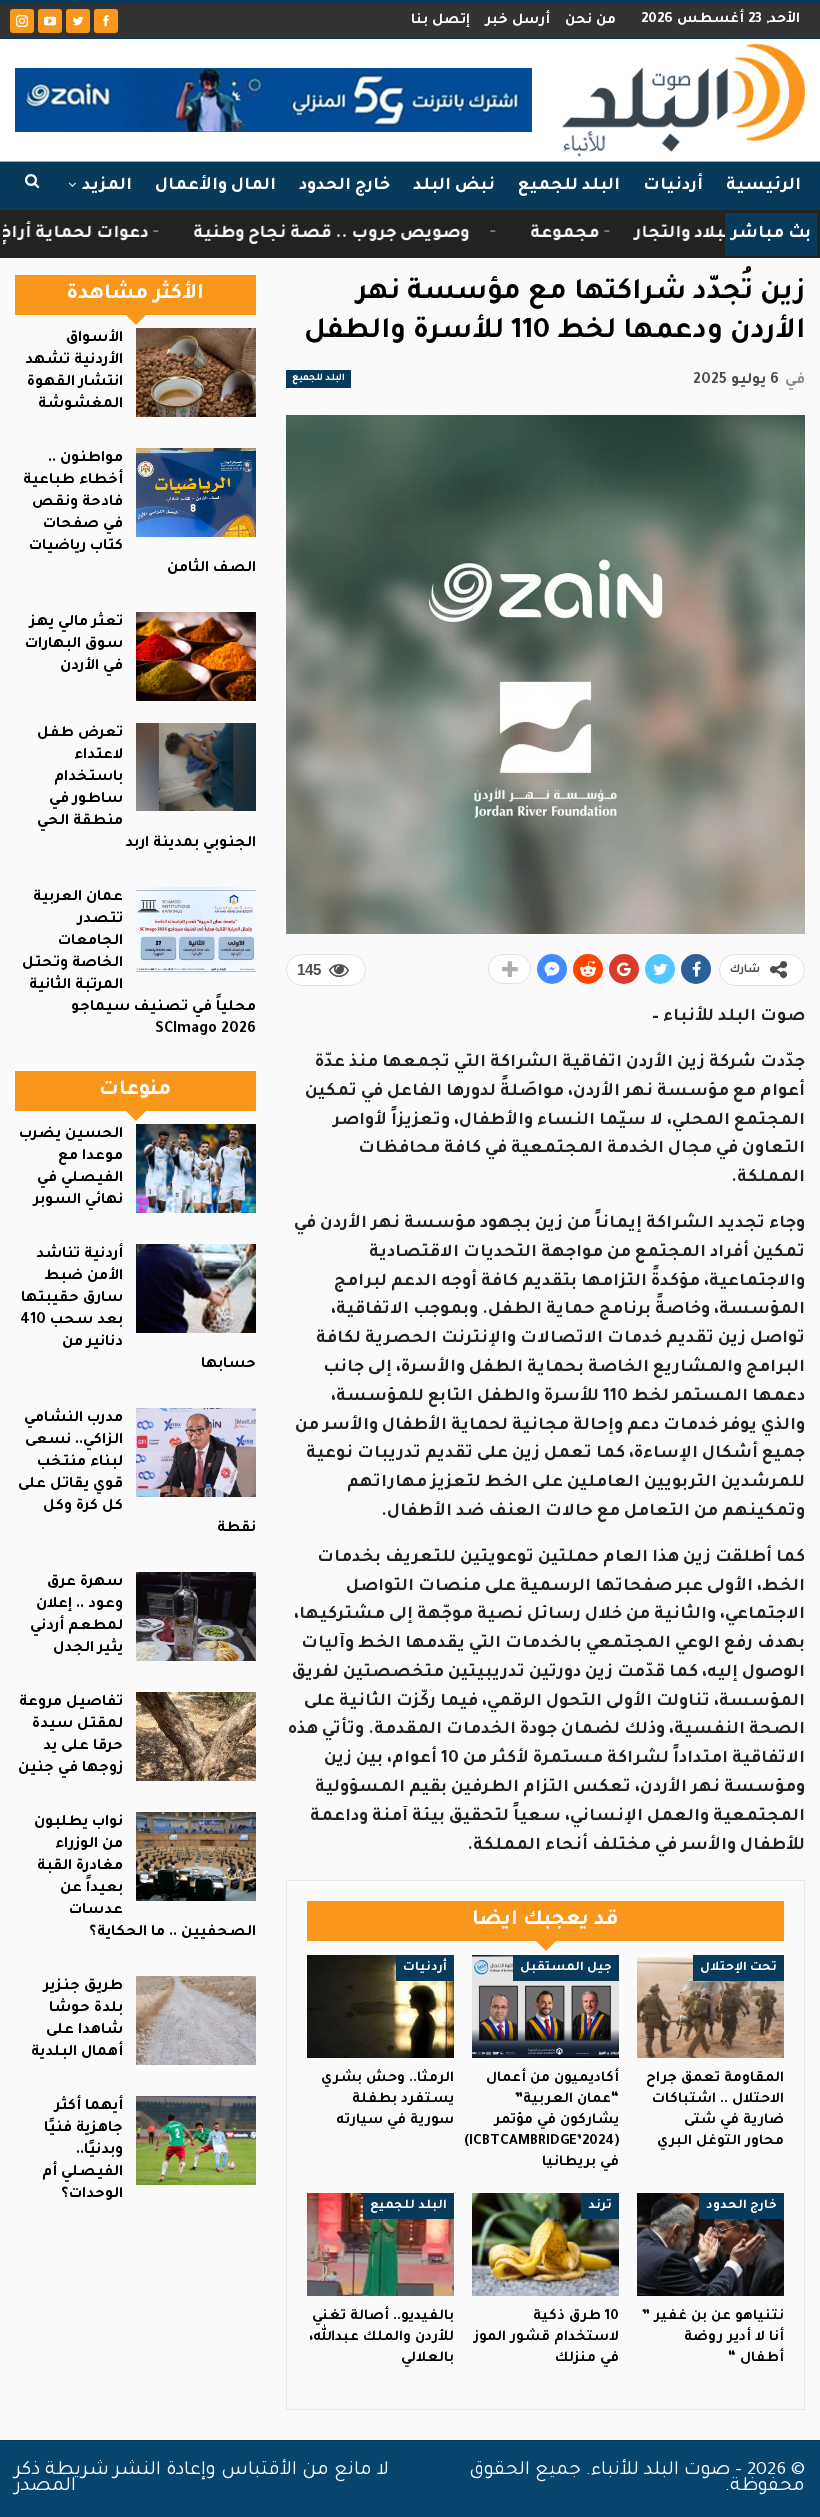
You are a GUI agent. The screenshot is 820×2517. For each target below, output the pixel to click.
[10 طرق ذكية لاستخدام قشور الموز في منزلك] (545, 2244)
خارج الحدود (344, 186)
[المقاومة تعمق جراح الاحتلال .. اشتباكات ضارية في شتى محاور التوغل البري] (710, 2006)
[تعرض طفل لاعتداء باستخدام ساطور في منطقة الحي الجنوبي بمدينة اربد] (196, 767)
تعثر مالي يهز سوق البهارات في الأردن (74, 645)
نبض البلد (454, 186)
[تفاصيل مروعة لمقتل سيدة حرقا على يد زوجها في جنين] (196, 1736)
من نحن (590, 20)
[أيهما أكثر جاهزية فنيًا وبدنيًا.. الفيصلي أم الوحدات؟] (196, 2140)
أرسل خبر (517, 20)
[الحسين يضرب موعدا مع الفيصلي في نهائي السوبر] (196, 1168)
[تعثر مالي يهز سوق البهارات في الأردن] (196, 656)
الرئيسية (763, 186)
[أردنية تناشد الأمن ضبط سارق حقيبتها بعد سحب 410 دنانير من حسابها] (196, 1288)
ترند (600, 2206)
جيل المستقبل (566, 1968)
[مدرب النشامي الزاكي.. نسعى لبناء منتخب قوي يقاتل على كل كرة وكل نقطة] (196, 1452)
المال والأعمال (215, 186)
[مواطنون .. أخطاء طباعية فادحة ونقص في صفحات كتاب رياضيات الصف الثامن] (196, 492)
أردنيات (673, 186)
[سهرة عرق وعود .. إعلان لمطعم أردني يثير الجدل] (196, 1616)
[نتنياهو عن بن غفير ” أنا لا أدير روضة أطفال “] (710, 2244)
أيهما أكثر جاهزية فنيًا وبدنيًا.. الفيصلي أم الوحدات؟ (82, 2151)
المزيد (107, 186)
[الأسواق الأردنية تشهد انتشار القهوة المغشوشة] (196, 372)
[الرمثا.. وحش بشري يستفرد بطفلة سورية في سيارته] (380, 2006)
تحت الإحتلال (738, 1968)
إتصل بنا (440, 20)
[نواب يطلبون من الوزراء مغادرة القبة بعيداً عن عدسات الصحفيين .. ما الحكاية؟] (196, 1856)
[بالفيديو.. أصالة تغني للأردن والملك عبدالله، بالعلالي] (380, 2244)
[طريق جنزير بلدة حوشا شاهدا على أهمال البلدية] (196, 2020)
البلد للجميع (569, 186)
